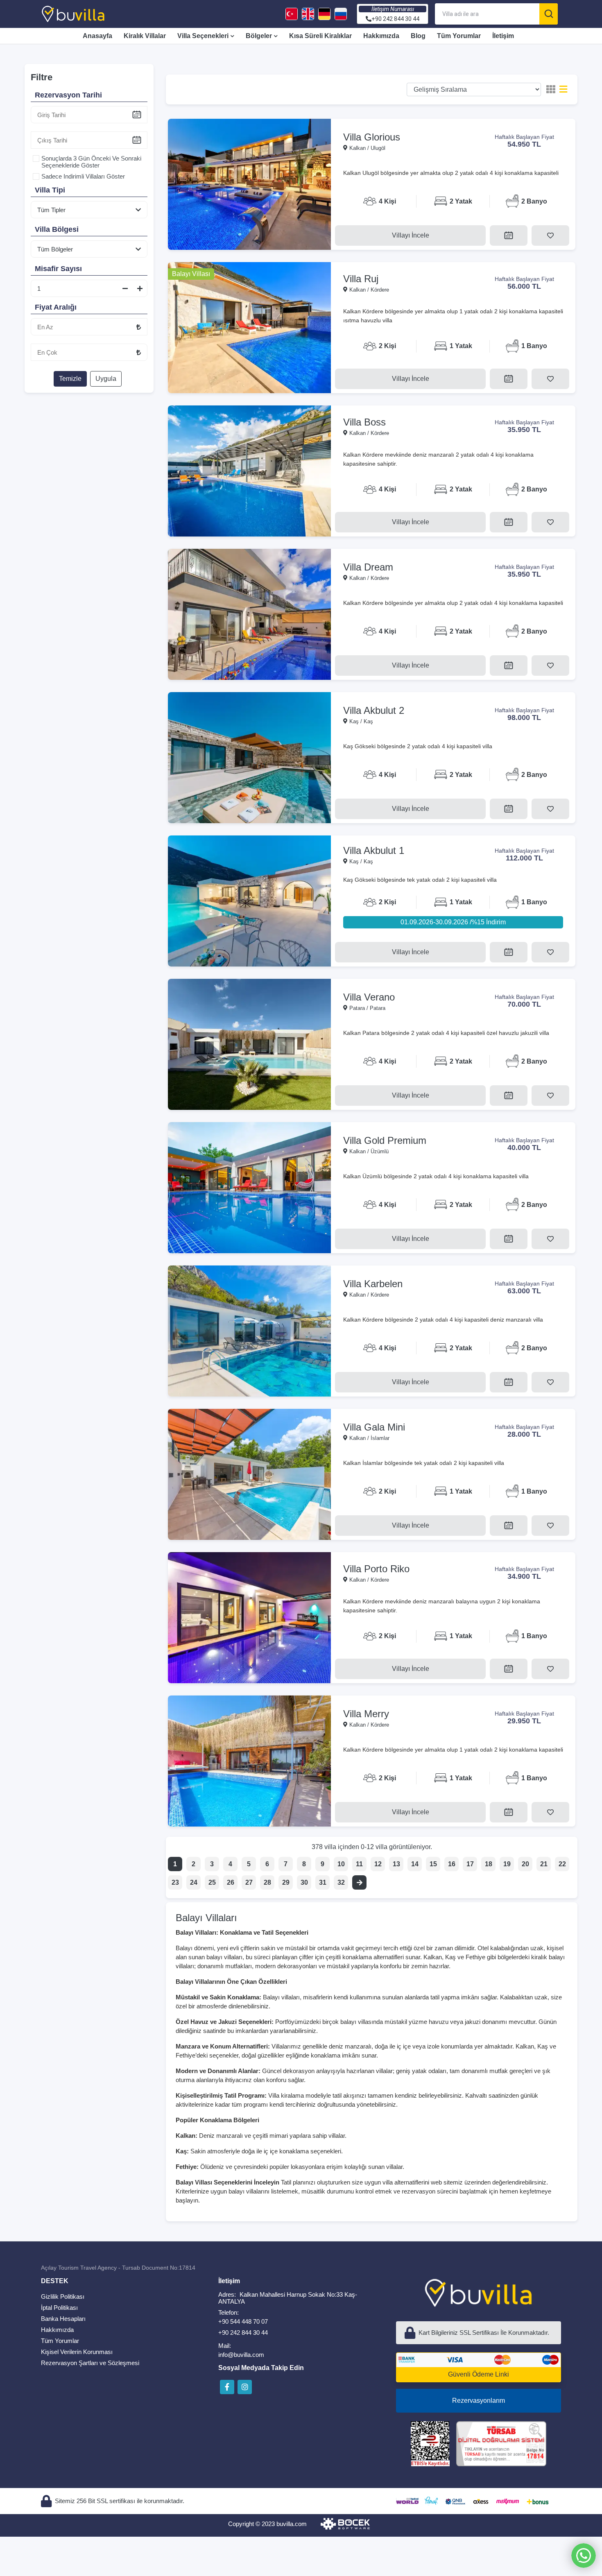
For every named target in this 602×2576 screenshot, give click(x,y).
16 (452, 1864)
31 (323, 1882)
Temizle (70, 379)
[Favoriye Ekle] (550, 235)
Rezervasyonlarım (479, 2401)
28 (267, 1882)
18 (489, 1864)
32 (341, 1882)
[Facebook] (227, 2387)
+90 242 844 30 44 (243, 2333)
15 (433, 1864)
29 (286, 1882)
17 (470, 1864)
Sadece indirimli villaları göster (83, 176)
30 (304, 1882)
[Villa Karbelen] (249, 1331)
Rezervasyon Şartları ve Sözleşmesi (90, 2363)
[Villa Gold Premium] (249, 1188)
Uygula (106, 379)
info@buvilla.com (241, 2355)
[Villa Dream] (249, 614)
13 (396, 1864)
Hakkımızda (381, 36)
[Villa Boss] (249, 471)
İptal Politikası (59, 2308)
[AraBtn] (549, 14)
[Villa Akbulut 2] (249, 758)
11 (359, 1864)
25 (212, 1882)
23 (175, 1882)
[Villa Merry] (249, 1761)
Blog (418, 36)
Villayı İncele (411, 235)
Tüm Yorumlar (459, 36)
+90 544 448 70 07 (243, 2321)
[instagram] (245, 2387)
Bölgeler (259, 36)
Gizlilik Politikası (63, 2296)
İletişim (503, 36)
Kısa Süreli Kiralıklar (320, 36)
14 (415, 1864)
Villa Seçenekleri (203, 36)
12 (378, 1864)
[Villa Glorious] (249, 184)
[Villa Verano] (249, 1044)
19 (507, 1864)
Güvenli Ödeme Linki (479, 2374)
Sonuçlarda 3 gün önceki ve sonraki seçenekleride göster (91, 162)
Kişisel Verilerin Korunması (77, 2352)
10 (341, 1864)
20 (525, 1864)
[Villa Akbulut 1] (249, 901)
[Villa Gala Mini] (249, 1474)
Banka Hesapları (63, 2319)
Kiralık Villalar (145, 36)
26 (231, 1882)
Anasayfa (97, 36)
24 (194, 1882)
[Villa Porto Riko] (249, 1618)
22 (562, 1864)
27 (249, 1882)
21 (544, 1864)
